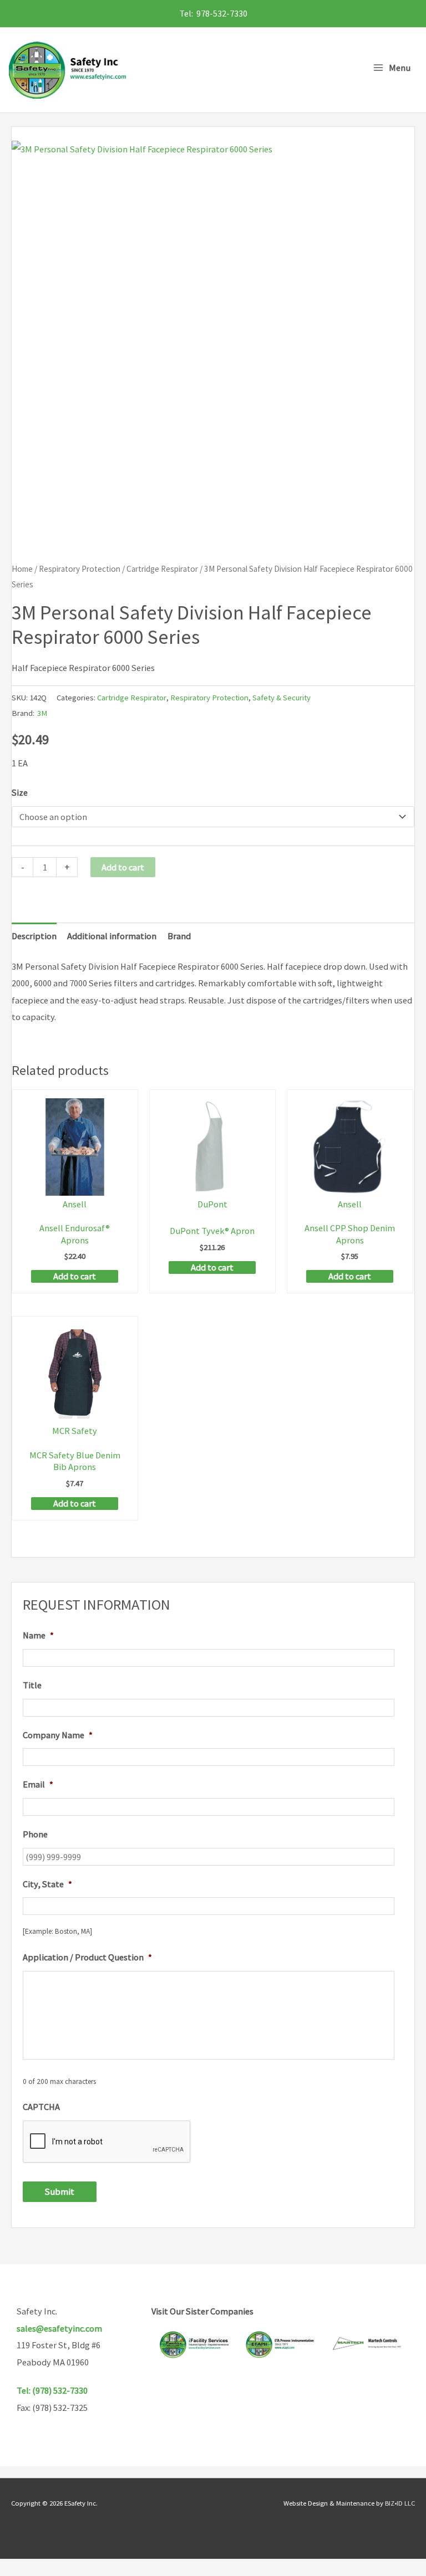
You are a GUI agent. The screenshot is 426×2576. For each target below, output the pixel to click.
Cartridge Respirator (162, 569)
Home (22, 569)
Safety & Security (282, 697)
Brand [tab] (179, 936)
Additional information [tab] (112, 936)
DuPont (212, 1204)
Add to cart (123, 867)
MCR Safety (75, 1431)
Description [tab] (34, 936)
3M (42, 713)
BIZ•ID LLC (400, 2503)
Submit (60, 2191)
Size (20, 792)
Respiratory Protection (80, 569)
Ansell (75, 1204)
